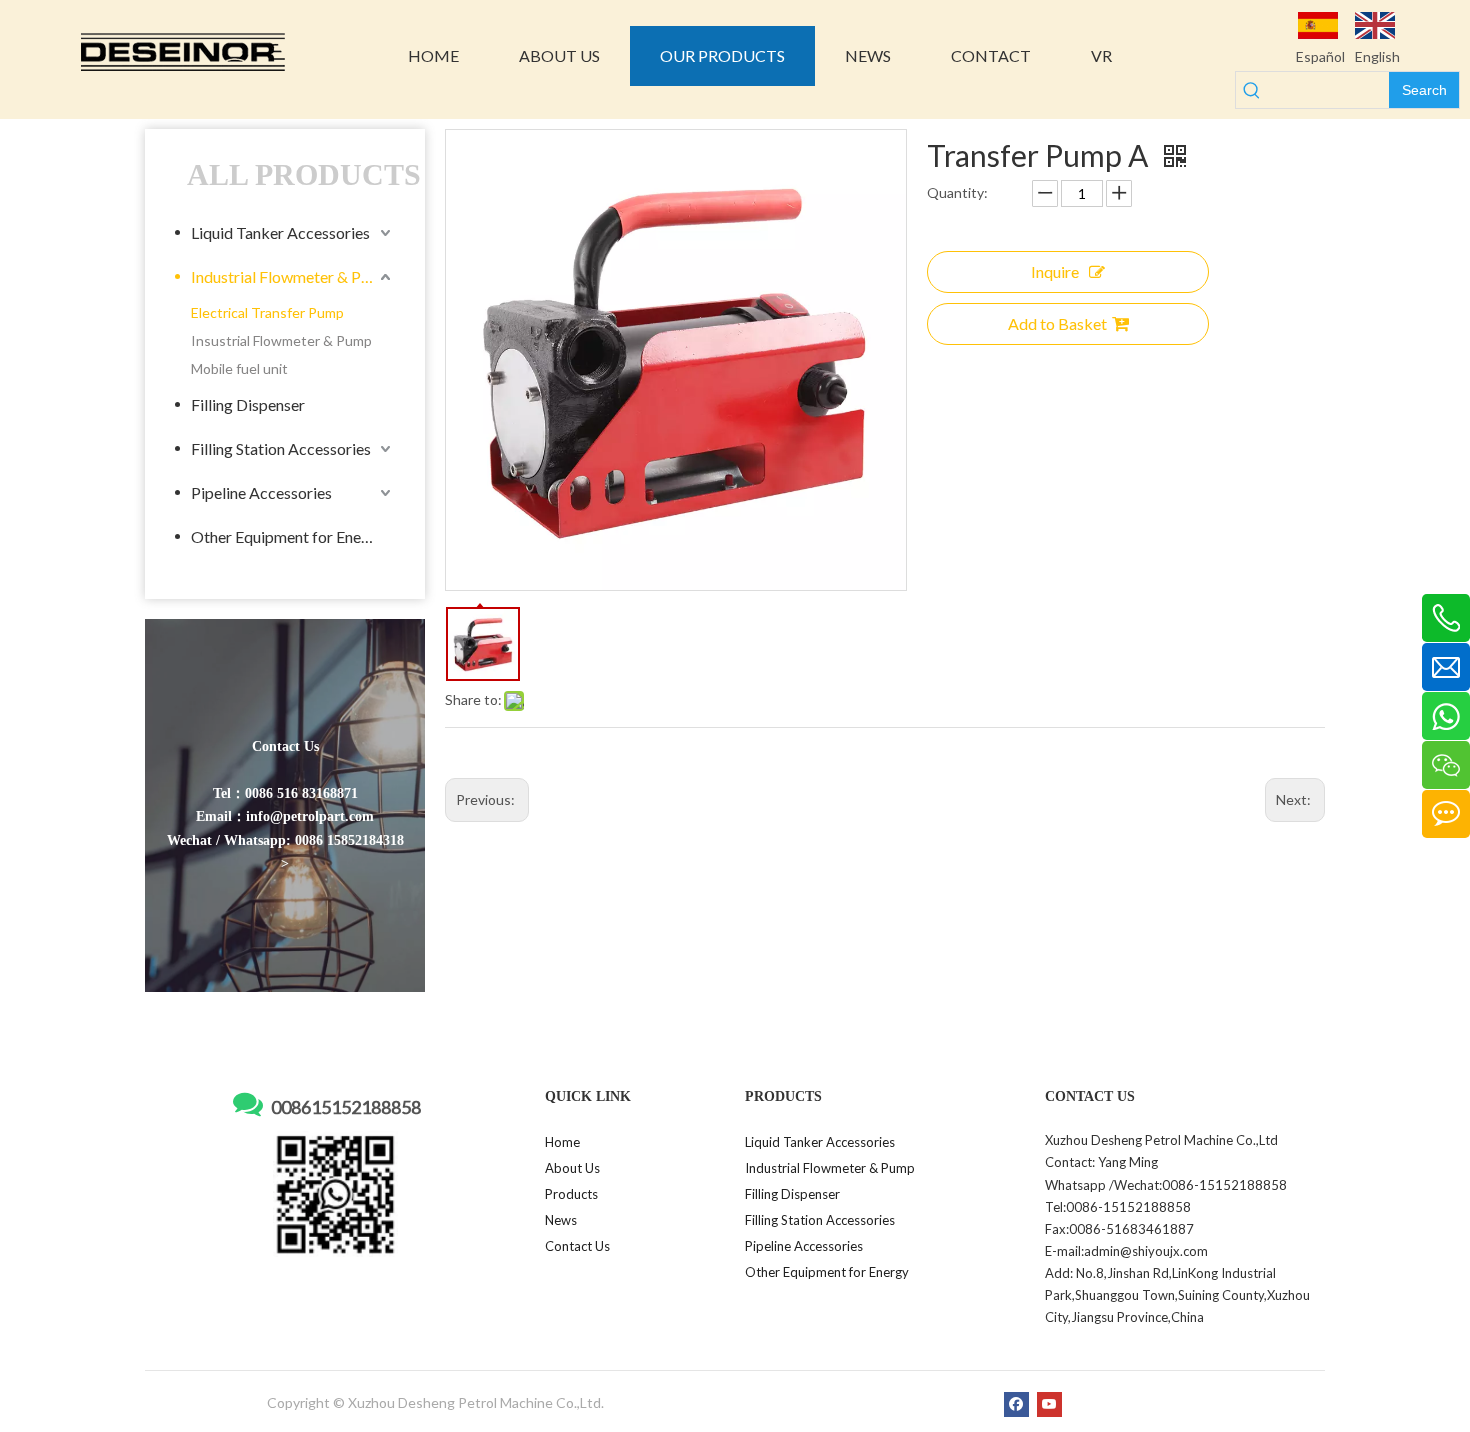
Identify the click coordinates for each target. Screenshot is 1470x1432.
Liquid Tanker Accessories (280, 232)
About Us (572, 1168)
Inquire (1055, 271)
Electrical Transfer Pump (267, 312)
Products (571, 1194)
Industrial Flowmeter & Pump (291, 276)
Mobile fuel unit (239, 368)
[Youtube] (1049, 1404)
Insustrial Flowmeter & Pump (281, 340)
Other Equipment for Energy (287, 536)
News (561, 1220)
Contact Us (577, 1246)
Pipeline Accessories (261, 492)
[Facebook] (1016, 1404)
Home (562, 1142)
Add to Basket (1057, 323)
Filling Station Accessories (281, 448)
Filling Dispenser (248, 404)
